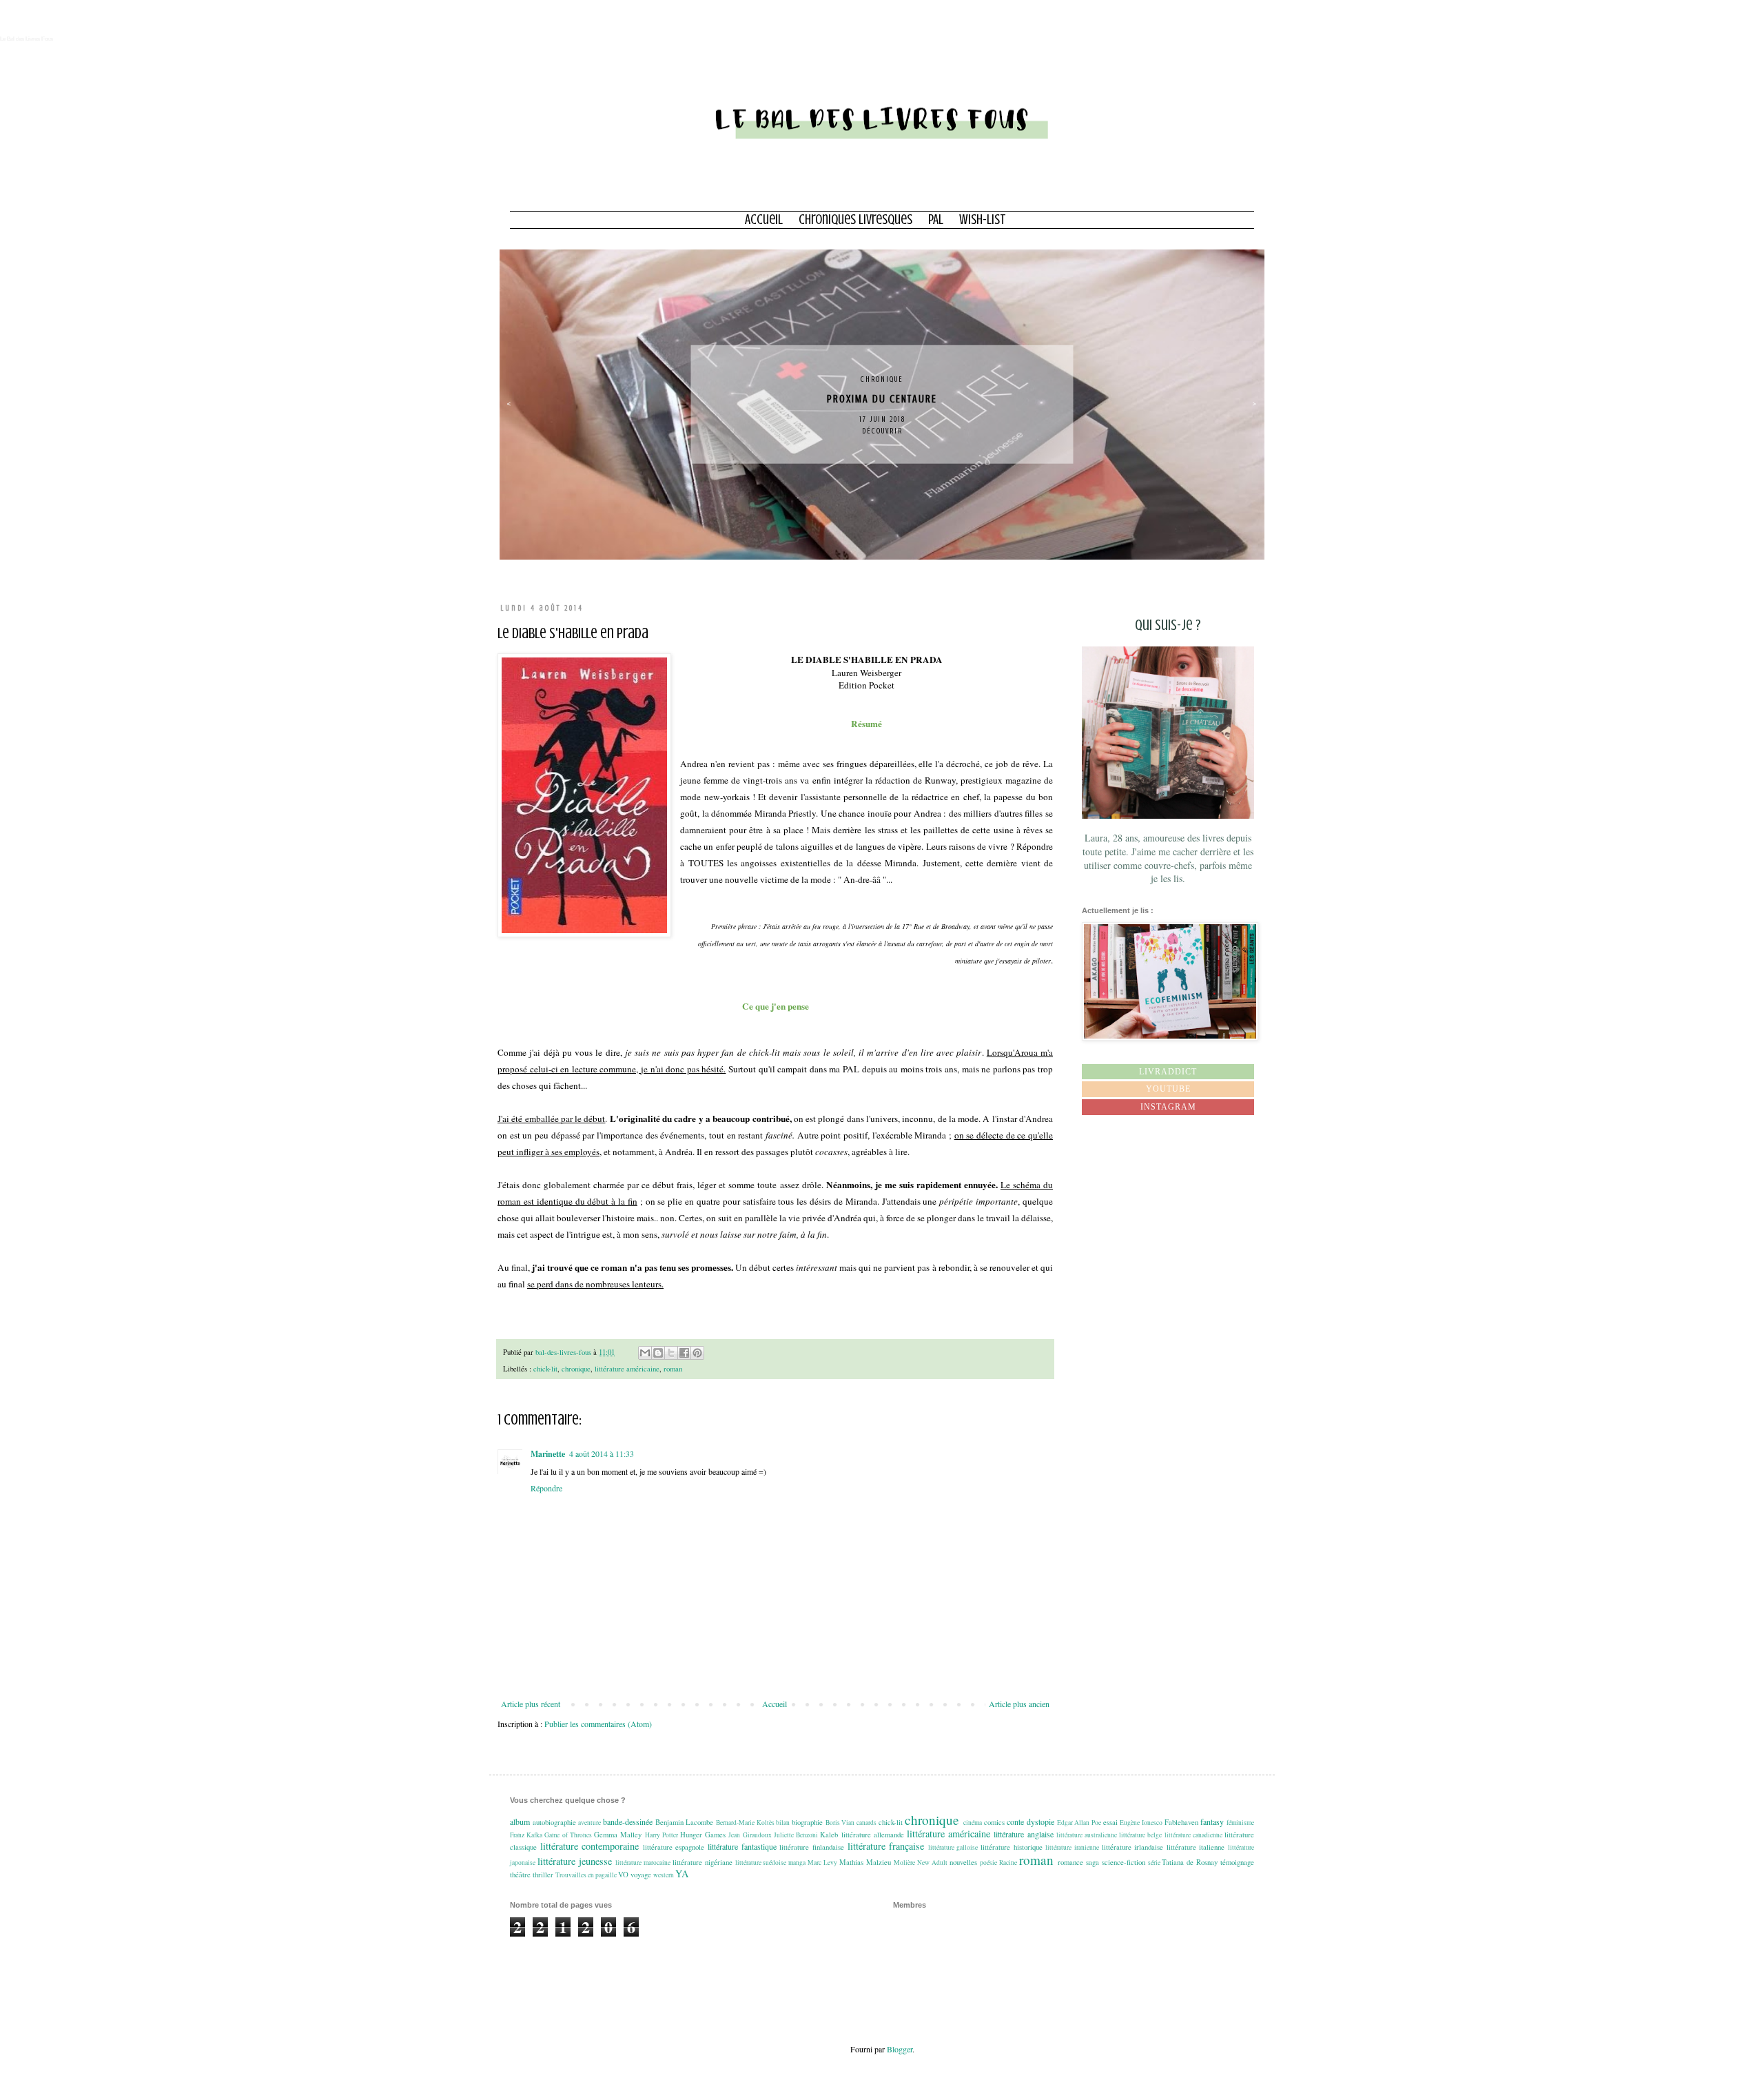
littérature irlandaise (1133, 1847)
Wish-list (983, 220)
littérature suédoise (761, 1862)
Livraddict (1168, 1072)
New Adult (932, 1862)
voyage (641, 1875)
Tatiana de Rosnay (1190, 1862)
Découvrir (882, 431)
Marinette (548, 1454)
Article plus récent (531, 1704)
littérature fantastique (742, 1846)
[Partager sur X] (671, 1353)
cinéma (973, 1823)
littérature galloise (953, 1847)
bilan (783, 1823)
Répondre (546, 1488)
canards (866, 1823)
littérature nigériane (702, 1862)
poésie (988, 1862)
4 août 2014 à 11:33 (602, 1453)
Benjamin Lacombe (685, 1822)
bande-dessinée (628, 1821)
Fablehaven (1181, 1822)
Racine (1008, 1862)
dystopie (1040, 1821)
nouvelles (963, 1862)
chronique (882, 379)
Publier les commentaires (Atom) (598, 1724)
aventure (589, 1823)
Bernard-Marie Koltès (745, 1823)
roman (673, 1369)
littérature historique (1012, 1847)
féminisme (1240, 1823)
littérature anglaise (1023, 1834)
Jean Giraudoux (750, 1835)
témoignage (1237, 1862)
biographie (807, 1822)
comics (994, 1822)
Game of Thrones (568, 1835)
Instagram (1168, 1107)
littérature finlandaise (812, 1847)
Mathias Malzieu (865, 1862)
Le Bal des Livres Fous (27, 39)
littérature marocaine (643, 1862)
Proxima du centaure (882, 399)
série (1154, 1862)
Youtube (1168, 1089)
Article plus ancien (1019, 1704)
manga (797, 1862)
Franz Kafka (526, 1835)
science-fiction (1124, 1862)
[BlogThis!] (658, 1353)
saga (1093, 1862)
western (664, 1875)
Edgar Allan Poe (1079, 1823)
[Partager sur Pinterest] (697, 1353)
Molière (904, 1862)
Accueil (764, 220)
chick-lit (545, 1369)
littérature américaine (627, 1369)
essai (1110, 1822)
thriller (543, 1875)
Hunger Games (703, 1835)
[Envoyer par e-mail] (645, 1353)
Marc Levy (822, 1862)
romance (1070, 1862)
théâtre (520, 1875)
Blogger (900, 2049)
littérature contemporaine (590, 1846)
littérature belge (1140, 1835)
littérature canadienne (1193, 1835)
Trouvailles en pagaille (586, 1875)
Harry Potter (661, 1835)
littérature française (886, 1846)
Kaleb (829, 1835)
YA (682, 1874)
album (520, 1821)
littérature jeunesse (575, 1861)
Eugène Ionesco (1141, 1823)
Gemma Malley (618, 1835)
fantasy (1212, 1821)
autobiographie (554, 1822)
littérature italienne (1196, 1847)
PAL (936, 220)
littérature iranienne (1072, 1847)
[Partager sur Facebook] (684, 1353)
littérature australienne (1087, 1835)
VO (623, 1875)
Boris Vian (840, 1823)
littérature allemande (873, 1835)
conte (1015, 1821)
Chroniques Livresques (855, 220)
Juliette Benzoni (796, 1835)
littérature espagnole (674, 1847)
